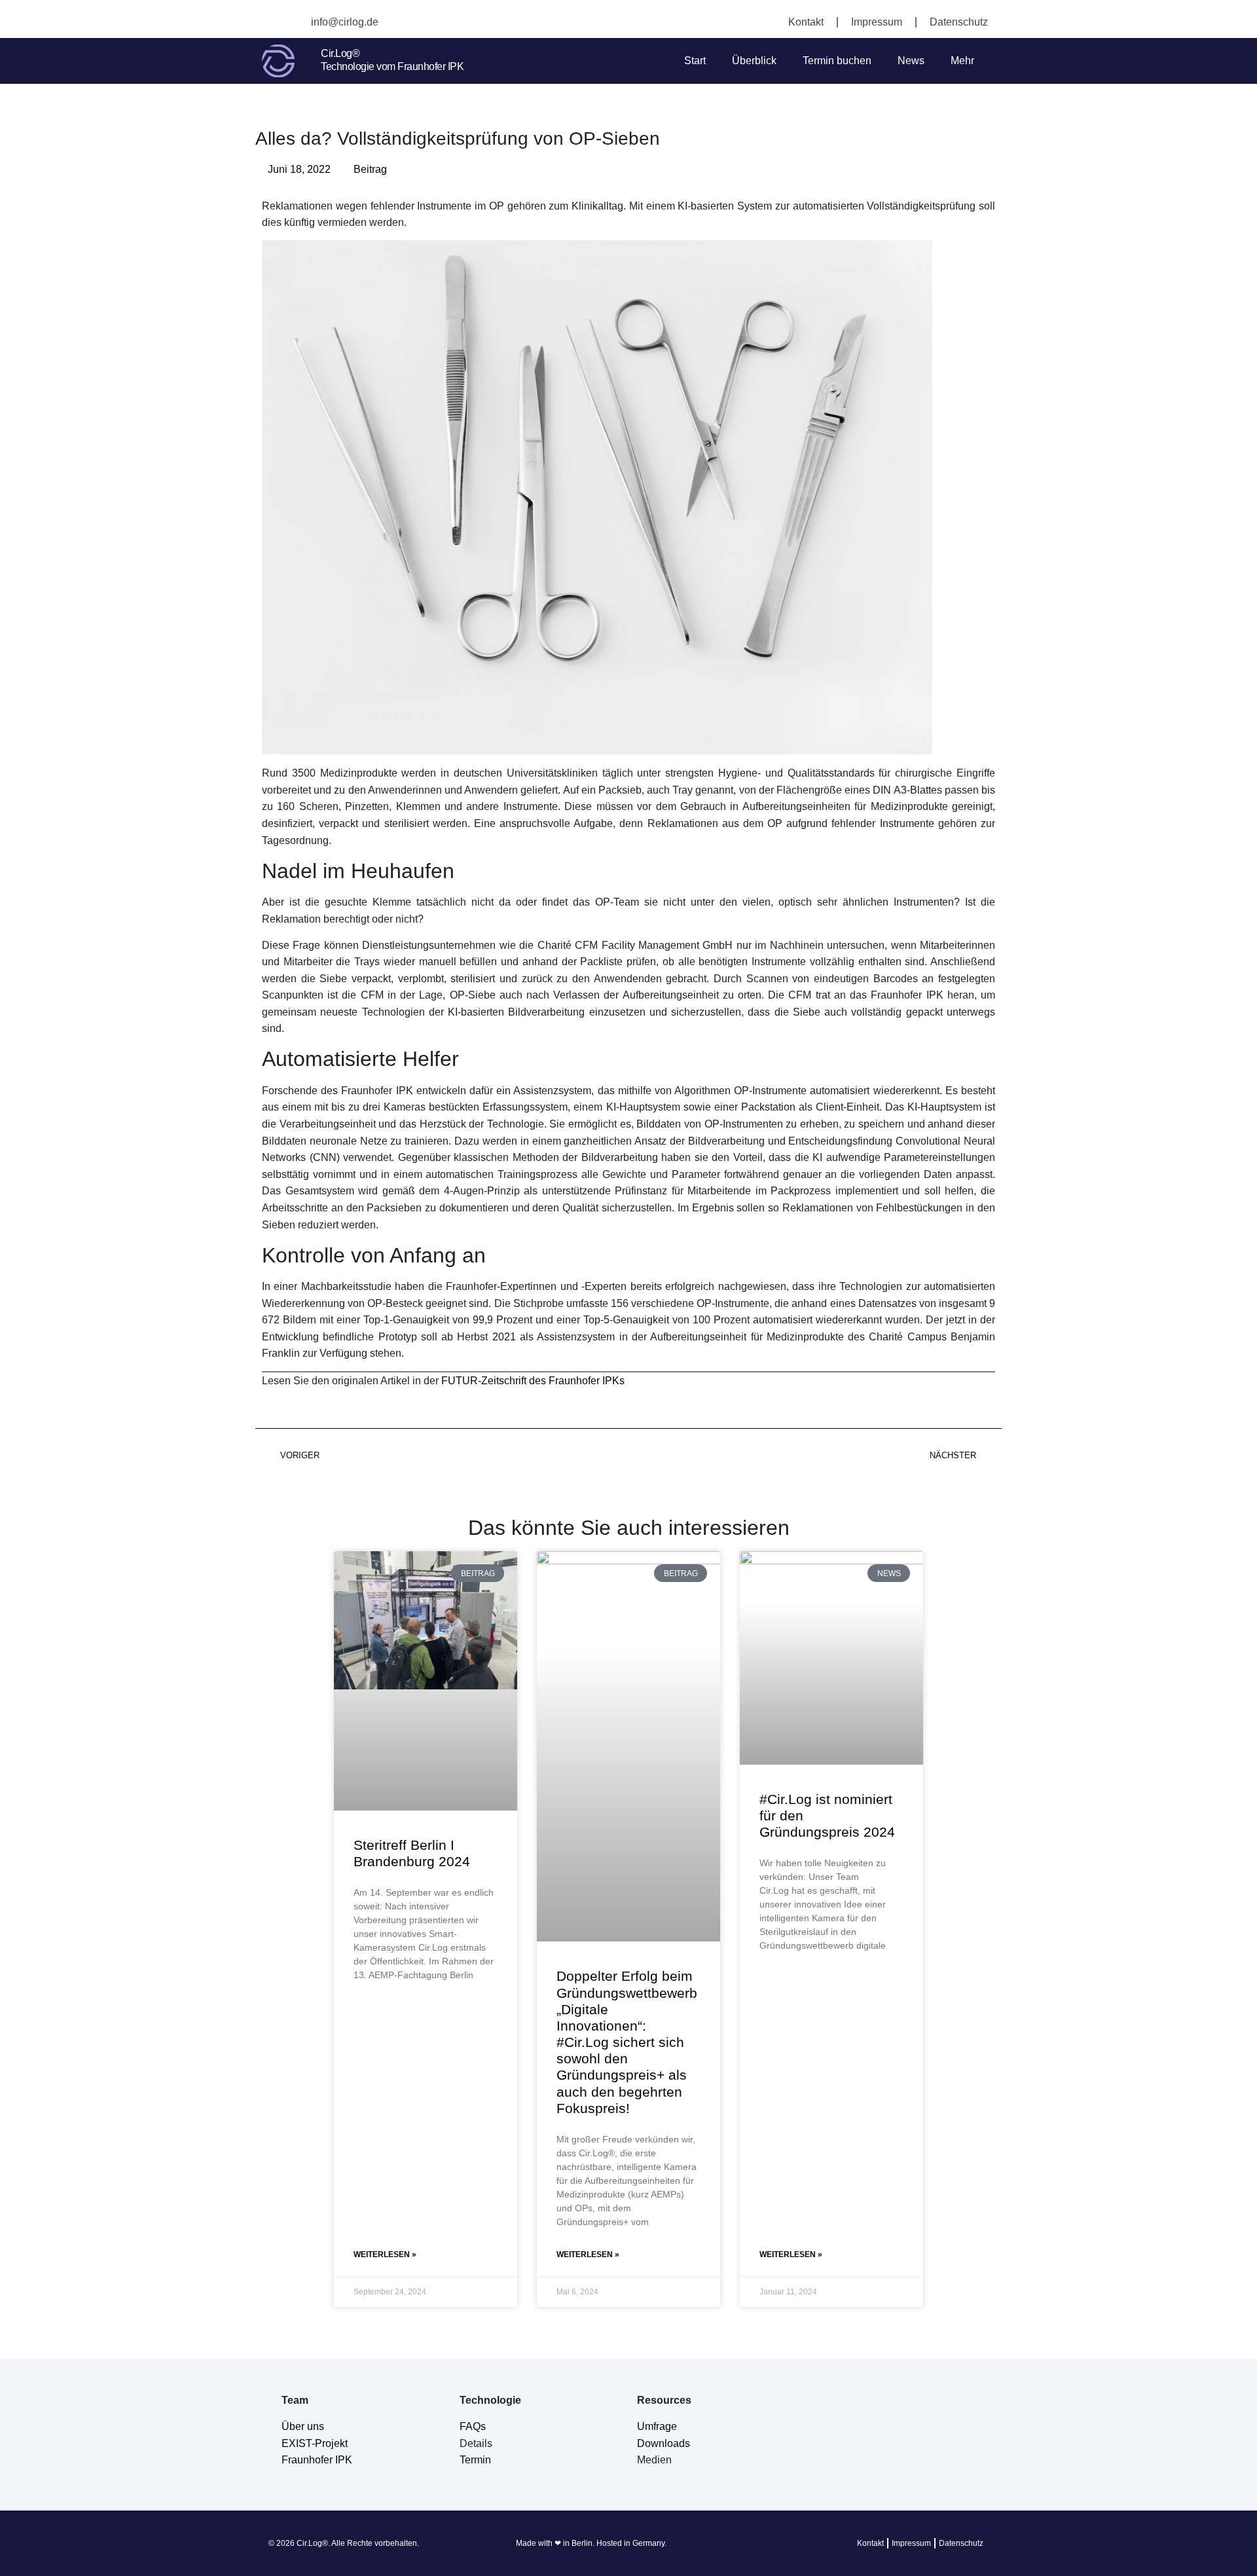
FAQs (473, 2426)
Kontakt (806, 22)
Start (695, 61)
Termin (475, 2460)
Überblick (754, 61)
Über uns (303, 2426)
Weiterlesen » (385, 2254)
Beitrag (370, 169)
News (911, 61)
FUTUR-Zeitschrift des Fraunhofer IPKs (532, 1381)
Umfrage (657, 2426)
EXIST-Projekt (315, 2443)
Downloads (664, 2443)
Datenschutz (959, 22)
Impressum (877, 22)
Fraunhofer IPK (317, 2460)
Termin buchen (837, 61)
